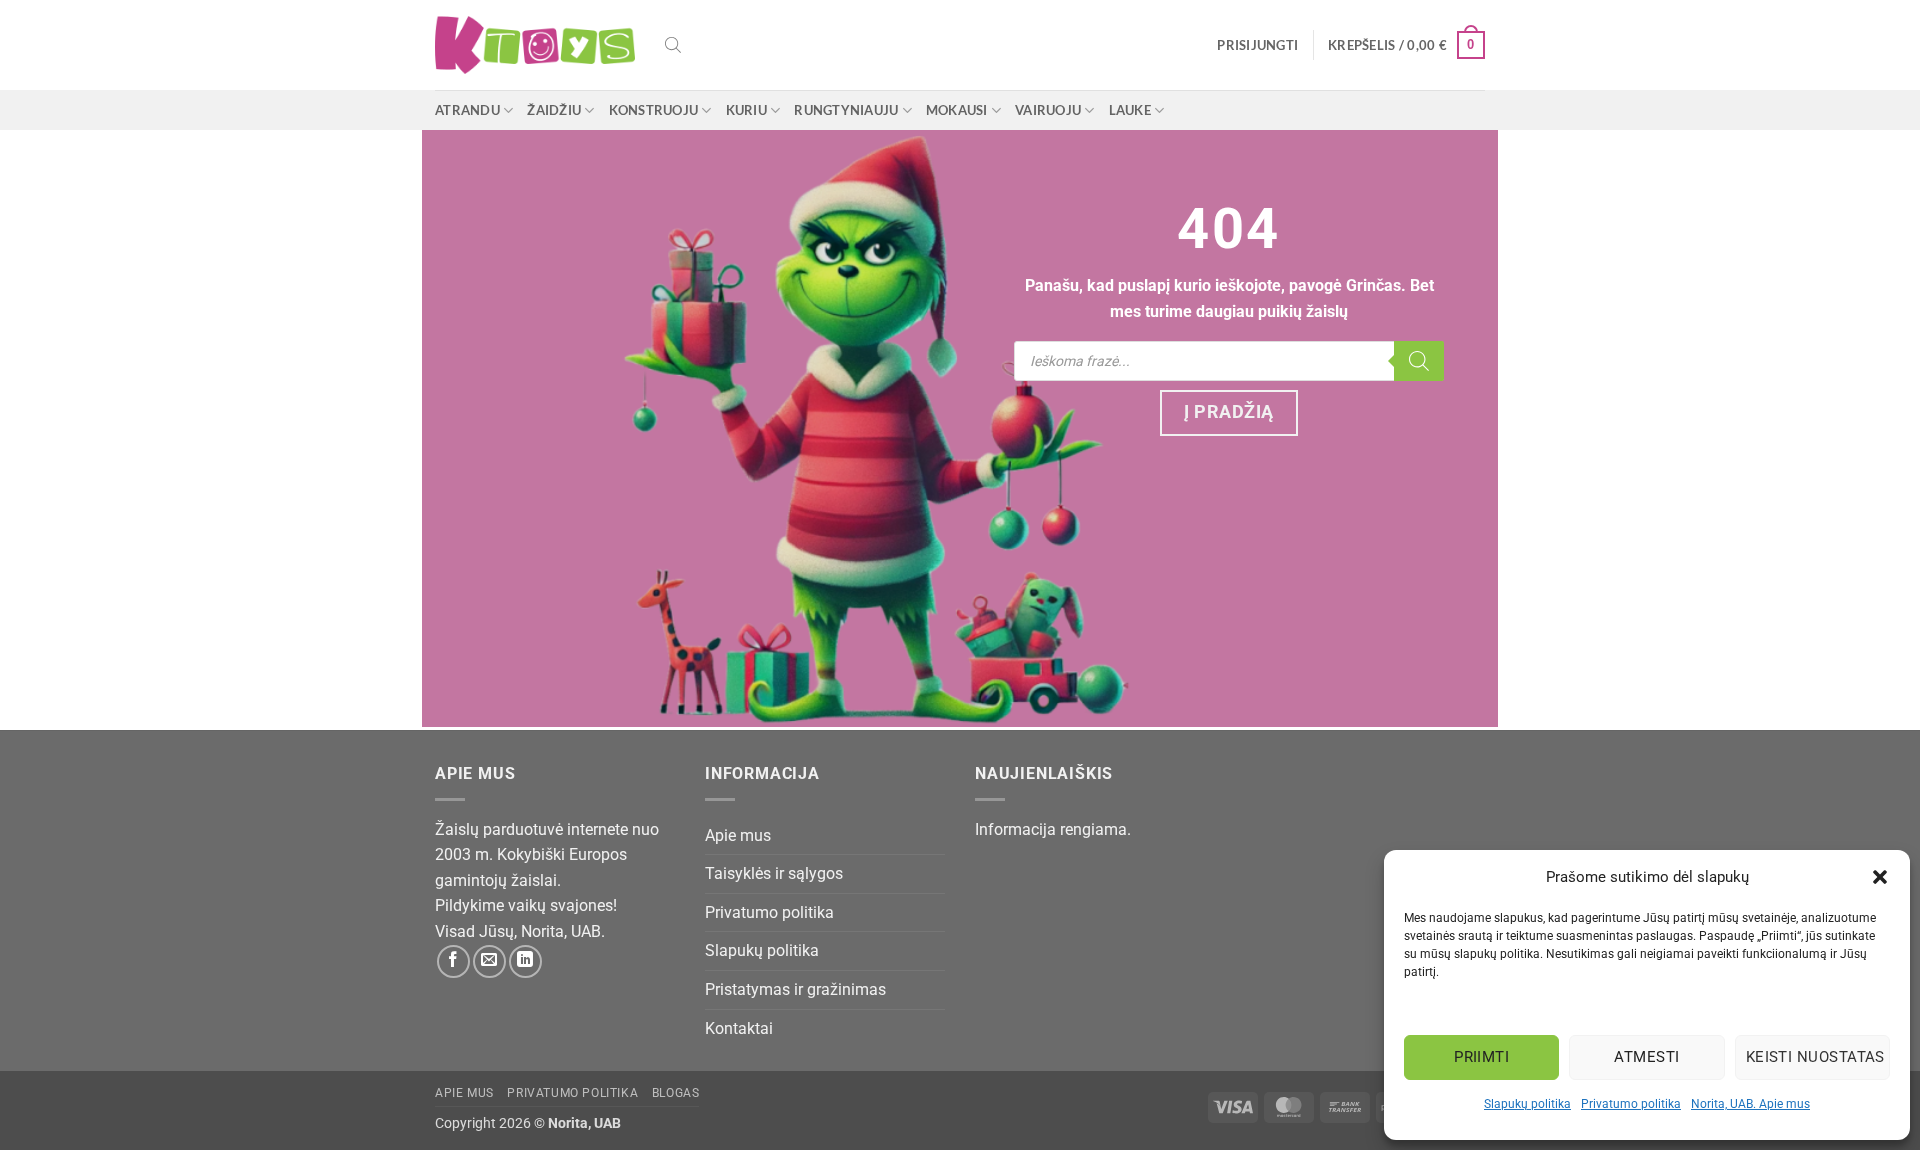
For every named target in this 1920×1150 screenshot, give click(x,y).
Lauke (1130, 110)
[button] (1880, 877)
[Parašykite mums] (489, 961)
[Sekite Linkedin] (525, 961)
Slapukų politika (1527, 1104)
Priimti (1481, 1057)
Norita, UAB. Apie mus (1750, 1104)
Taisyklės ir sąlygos (774, 873)
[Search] (1419, 361)
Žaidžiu (554, 110)
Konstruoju (654, 110)
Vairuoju (1048, 110)
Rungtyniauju (846, 110)
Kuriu (746, 110)
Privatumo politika (1631, 1104)
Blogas (676, 1093)
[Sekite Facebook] (453, 961)
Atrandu (467, 110)
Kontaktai (739, 1028)
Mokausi (957, 110)
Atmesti (1646, 1057)
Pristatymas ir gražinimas (795, 989)
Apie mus (738, 835)
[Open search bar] (673, 45)
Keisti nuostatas (1815, 1057)
